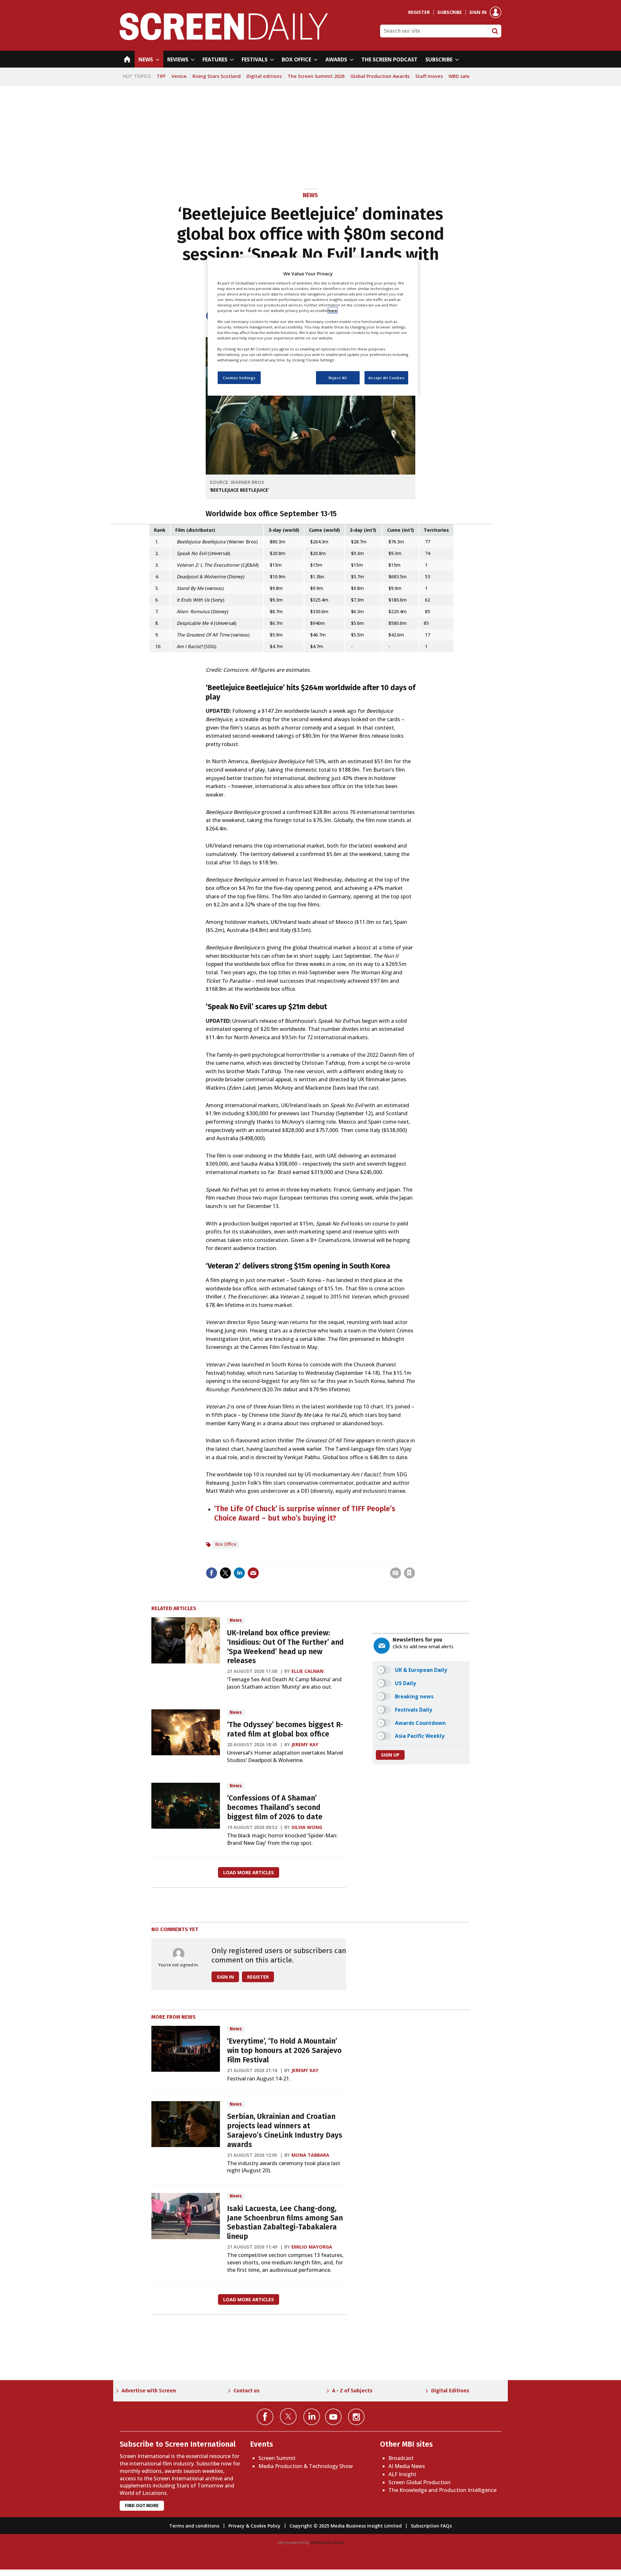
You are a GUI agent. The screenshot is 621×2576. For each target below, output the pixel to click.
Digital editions (264, 76)
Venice (179, 76)
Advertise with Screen (149, 2391)
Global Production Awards (380, 76)
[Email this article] (253, 1573)
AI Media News (407, 2466)
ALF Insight (402, 2474)
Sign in (478, 12)
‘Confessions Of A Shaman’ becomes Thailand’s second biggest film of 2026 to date (275, 1807)
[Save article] (409, 1573)
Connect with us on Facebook (265, 2417)
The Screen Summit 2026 (316, 76)
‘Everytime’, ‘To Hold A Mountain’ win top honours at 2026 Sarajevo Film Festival (284, 2051)
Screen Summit (277, 2458)
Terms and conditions (194, 2526)
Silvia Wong (307, 1827)
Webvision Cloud (327, 2542)
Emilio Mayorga (312, 2247)
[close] (414, 1560)
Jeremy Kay (305, 1744)
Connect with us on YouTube (333, 2417)
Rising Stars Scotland (217, 76)
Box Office (226, 1544)
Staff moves (429, 76)
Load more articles (249, 1872)
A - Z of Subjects (352, 2391)
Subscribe (450, 12)
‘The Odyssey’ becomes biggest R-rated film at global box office (285, 1729)
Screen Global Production (419, 2482)
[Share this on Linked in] (239, 1573)
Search (495, 31)
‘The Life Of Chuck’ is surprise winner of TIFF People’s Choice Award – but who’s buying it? (305, 1513)
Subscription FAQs (431, 2526)
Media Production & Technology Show (306, 2466)
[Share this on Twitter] (225, 1573)
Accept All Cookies (386, 377)
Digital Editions (450, 2391)
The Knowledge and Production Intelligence (442, 2490)
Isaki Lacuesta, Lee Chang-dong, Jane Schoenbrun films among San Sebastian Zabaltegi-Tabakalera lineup (285, 2223)
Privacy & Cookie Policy (254, 2526)
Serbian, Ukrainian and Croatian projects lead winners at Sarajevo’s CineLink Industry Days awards (285, 2130)
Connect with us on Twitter (288, 2416)
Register (419, 12)
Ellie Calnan (307, 1671)
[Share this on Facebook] (212, 1573)
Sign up (390, 1755)
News (310, 195)
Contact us (247, 2391)
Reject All (338, 377)
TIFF (161, 76)
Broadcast (401, 2458)
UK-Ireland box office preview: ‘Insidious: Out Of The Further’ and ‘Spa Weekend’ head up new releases (285, 1647)
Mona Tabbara (310, 2155)
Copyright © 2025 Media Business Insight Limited (346, 2526)
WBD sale (459, 76)
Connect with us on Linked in (312, 2417)
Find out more (142, 2506)
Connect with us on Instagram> (356, 2417)
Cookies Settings (239, 377)
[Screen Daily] (224, 38)
